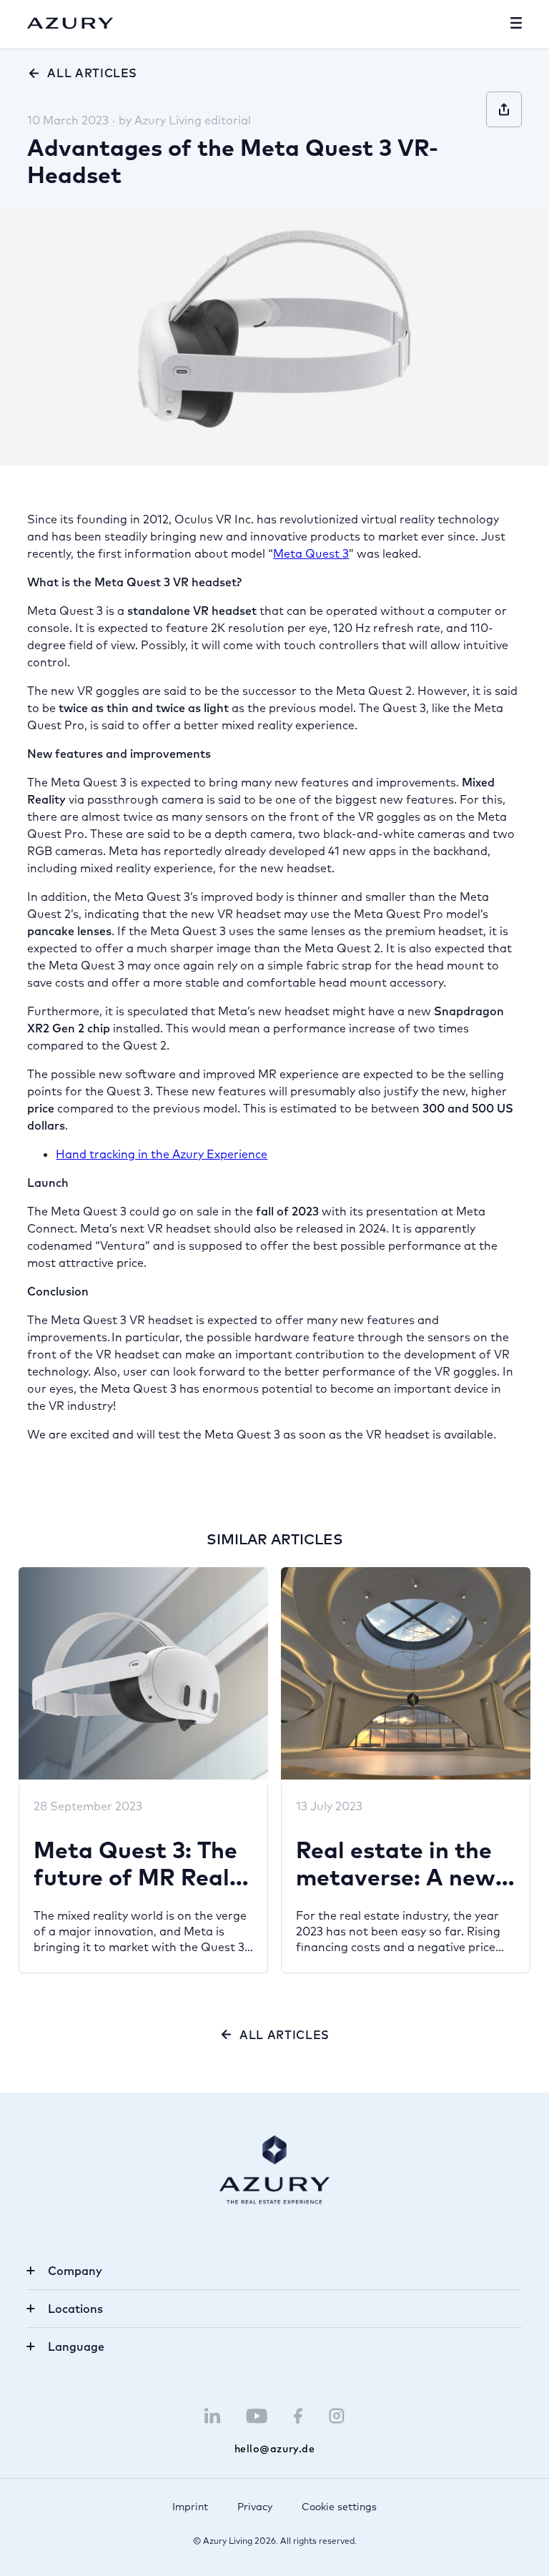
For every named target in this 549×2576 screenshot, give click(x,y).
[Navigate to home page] (70, 24)
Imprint (190, 2507)
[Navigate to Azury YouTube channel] (257, 2416)
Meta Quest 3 (311, 553)
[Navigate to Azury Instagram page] (337, 2416)
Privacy (255, 2507)
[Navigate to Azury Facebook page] (298, 2416)
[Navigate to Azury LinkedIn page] (212, 2416)
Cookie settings (339, 2507)
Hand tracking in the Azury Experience (162, 1154)
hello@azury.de (275, 2449)
